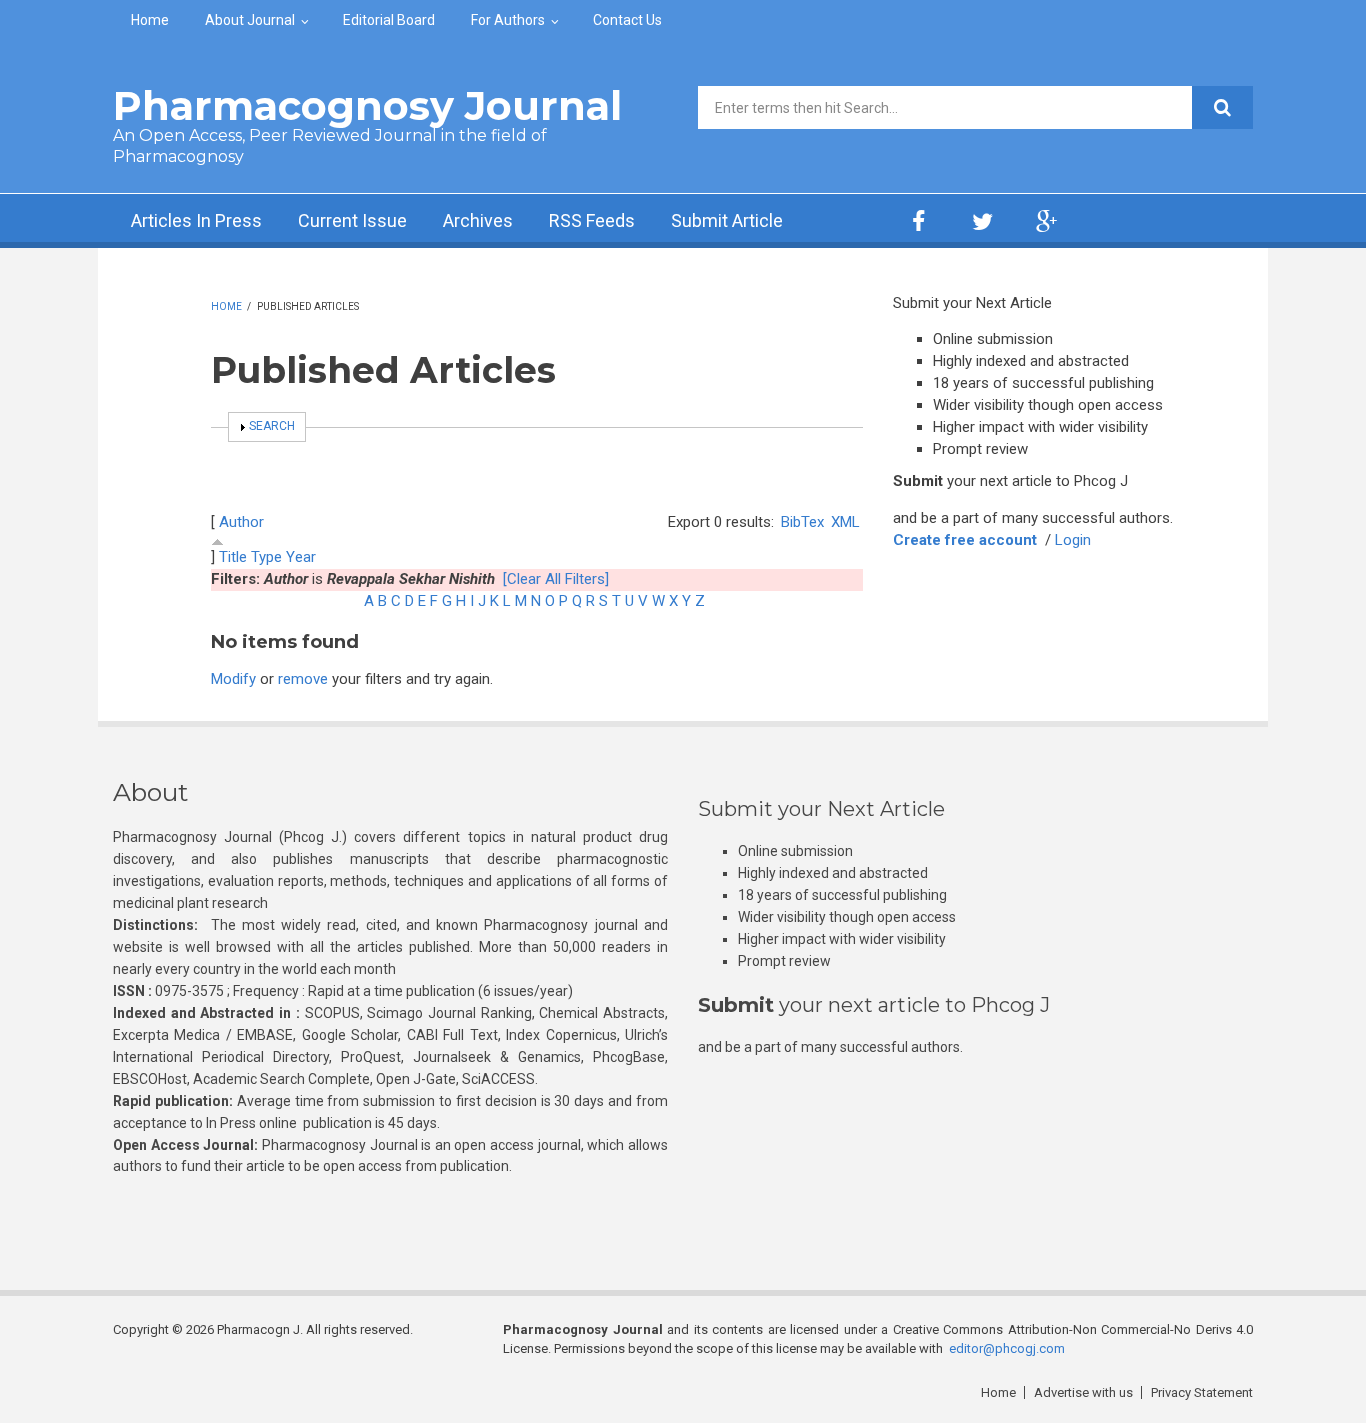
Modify (233, 679)
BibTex (802, 522)
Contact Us (627, 20)
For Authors (508, 20)
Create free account (965, 540)
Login (1073, 540)
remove (303, 679)
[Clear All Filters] (556, 579)
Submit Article (727, 220)
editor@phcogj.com (1007, 1348)
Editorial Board (389, 20)
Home (150, 20)
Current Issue (352, 220)
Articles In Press (196, 220)
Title (233, 557)
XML (845, 522)
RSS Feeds (592, 220)
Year (301, 557)
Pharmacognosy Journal (367, 105)
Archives (478, 220)
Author (241, 522)
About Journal (250, 20)
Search (272, 426)
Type (266, 557)
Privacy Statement (1202, 1392)
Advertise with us (1083, 1392)
